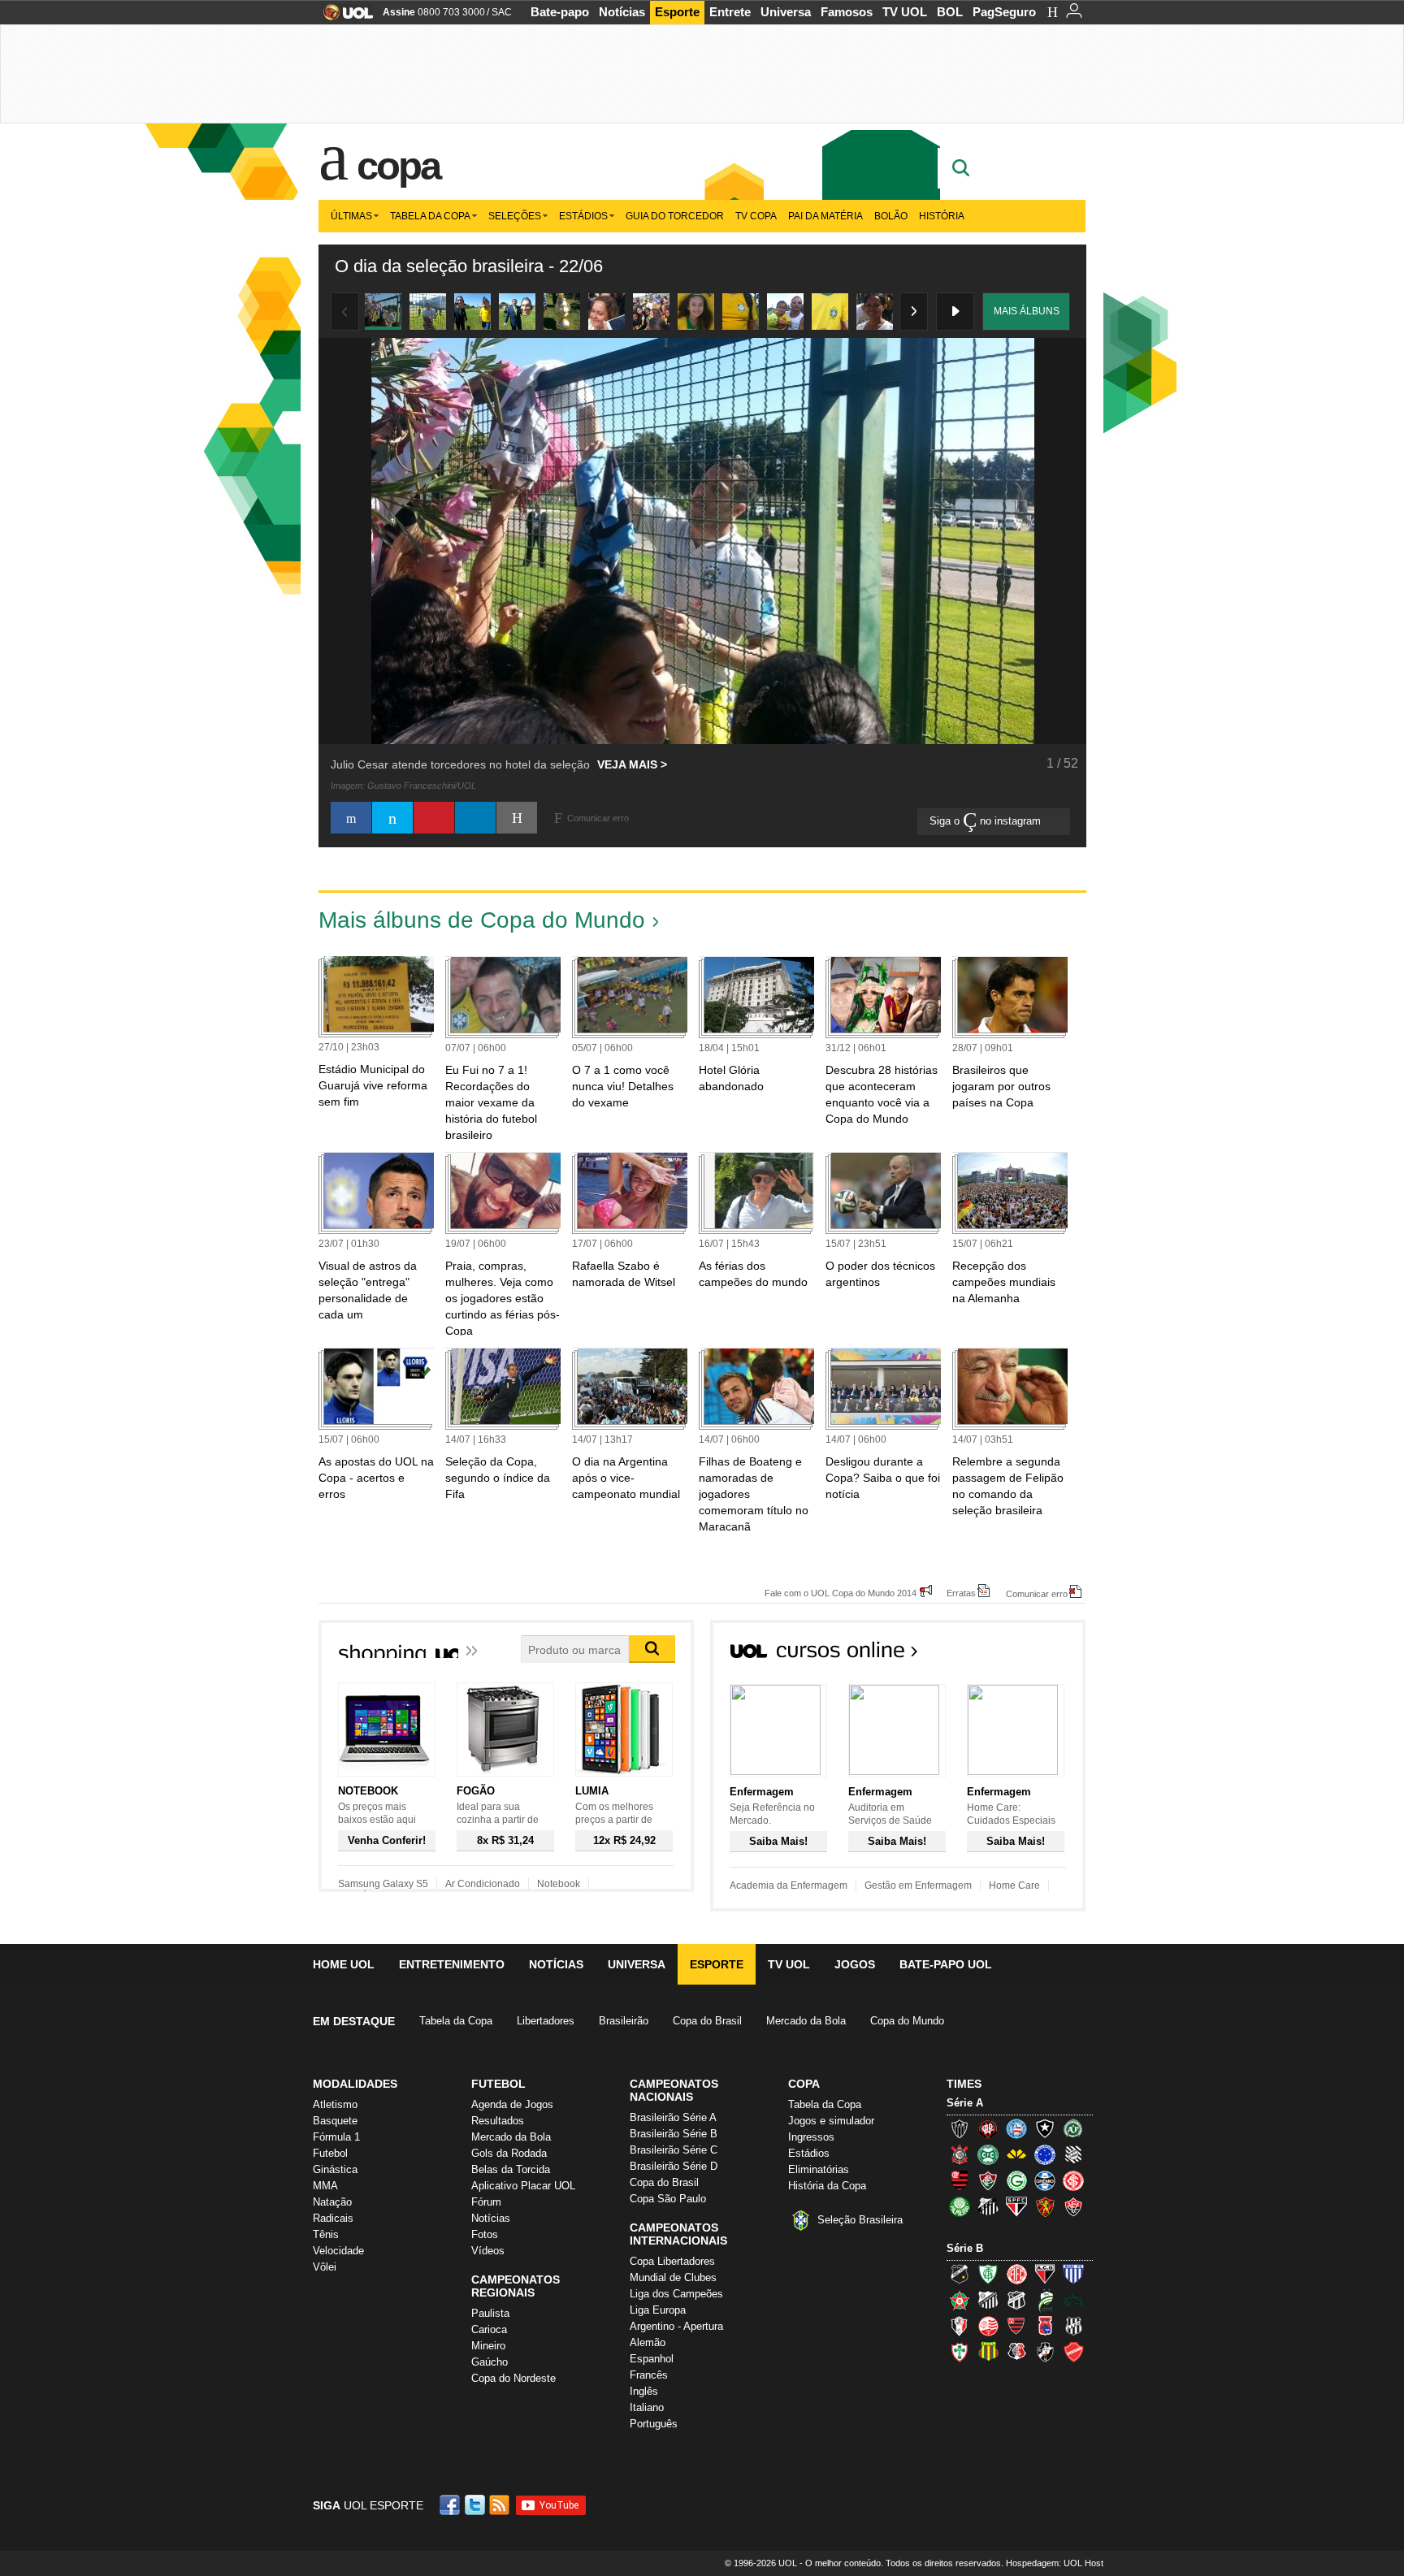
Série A (965, 2103)
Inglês (644, 2391)
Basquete (335, 2121)
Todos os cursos (1030, 1655)
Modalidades (355, 2084)
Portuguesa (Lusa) (960, 2352)
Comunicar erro (1037, 1593)
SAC (502, 12)
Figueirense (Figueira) (1073, 2154)
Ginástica (335, 2169)
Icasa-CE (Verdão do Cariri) (1073, 2300)
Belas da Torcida (511, 2169)
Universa (786, 12)
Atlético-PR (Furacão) (988, 2128)
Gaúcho (490, 2362)
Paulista (490, 2313)
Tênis (326, 2234)
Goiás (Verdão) (1016, 2180)
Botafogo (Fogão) (1045, 2128)
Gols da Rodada (509, 2153)
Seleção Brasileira (860, 2220)
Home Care (1014, 1885)
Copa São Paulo (668, 2199)
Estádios (583, 216)
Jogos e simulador (831, 2121)
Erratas (961, 1593)
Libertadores (546, 2021)
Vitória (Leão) (1073, 2206)
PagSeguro (1004, 12)
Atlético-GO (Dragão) (1045, 2274)
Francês (649, 2375)
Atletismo (335, 2104)
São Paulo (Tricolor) (1016, 2206)
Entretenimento (452, 1964)
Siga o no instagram (987, 821)
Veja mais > (632, 764)
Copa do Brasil (707, 2021)
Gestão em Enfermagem (918, 1885)
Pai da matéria (825, 216)
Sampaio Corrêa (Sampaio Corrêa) (988, 2352)
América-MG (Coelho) (988, 2274)
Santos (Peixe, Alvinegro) (988, 2206)
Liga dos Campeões (676, 2294)
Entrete (730, 12)
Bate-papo (560, 12)
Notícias (622, 12)
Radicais (333, 2218)
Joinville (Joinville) (960, 2326)
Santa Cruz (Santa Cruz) (1016, 2352)
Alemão (648, 2342)
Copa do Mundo (907, 2021)
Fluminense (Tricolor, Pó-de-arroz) (988, 2180)
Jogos (855, 1964)
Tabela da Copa (430, 216)
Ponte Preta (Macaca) (1073, 2326)
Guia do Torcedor (675, 216)
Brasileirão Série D (674, 2166)
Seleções (515, 216)
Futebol (330, 2153)
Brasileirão (624, 2021)
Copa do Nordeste (513, 2378)
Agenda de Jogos (512, 2104)
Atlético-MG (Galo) (960, 2128)
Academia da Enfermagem (789, 1885)
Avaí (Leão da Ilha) (1073, 2274)
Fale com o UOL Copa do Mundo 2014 (841, 1593)
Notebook (559, 1884)
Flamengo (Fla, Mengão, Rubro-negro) (960, 2180)
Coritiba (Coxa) (988, 2154)
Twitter (476, 2505)
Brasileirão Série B (674, 2134)
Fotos (485, 2234)
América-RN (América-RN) (1016, 2274)
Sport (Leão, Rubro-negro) (1045, 2206)
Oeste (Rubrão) (1016, 2326)
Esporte (677, 12)
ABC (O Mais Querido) (960, 2274)
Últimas (351, 216)
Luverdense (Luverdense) (1045, 2300)
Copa (398, 166)
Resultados (498, 2121)
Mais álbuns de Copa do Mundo (482, 920)
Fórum (486, 2202)
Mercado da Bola (806, 2021)
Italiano (647, 2407)
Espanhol (652, 2359)
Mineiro (488, 2346)
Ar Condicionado (483, 1884)
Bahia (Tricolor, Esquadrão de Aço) (1016, 2128)
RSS (500, 2505)
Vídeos (488, 2251)
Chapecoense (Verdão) (1073, 2128)
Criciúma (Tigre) (1016, 2154)
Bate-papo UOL (946, 1964)
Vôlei (325, 2267)
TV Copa (756, 216)
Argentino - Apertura (676, 2326)
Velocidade (338, 2251)
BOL (950, 12)
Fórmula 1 (336, 2137)
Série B (965, 2248)
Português (654, 2424)
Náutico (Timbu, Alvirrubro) (988, 2326)
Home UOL (344, 1964)
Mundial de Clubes (673, 2277)
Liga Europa (658, 2310)
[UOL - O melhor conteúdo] (343, 17)
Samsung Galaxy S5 (383, 1884)
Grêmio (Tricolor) (1045, 2180)
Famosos (847, 12)
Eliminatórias (819, 2169)
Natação (332, 2202)
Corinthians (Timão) (960, 2154)
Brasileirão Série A (673, 2117)
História (942, 216)
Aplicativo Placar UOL (523, 2186)
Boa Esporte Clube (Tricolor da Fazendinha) (960, 2300)
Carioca (489, 2329)
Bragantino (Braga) (988, 2300)
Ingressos (811, 2137)
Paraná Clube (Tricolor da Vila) (1045, 2326)
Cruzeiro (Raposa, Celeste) (1045, 2154)
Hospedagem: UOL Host (1055, 2563)
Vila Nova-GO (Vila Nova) (1073, 2352)
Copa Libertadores (672, 2261)
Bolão (891, 216)
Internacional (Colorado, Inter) (1073, 2180)
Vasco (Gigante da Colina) (1045, 2352)
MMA (325, 2186)
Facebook (452, 2505)
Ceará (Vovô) (1016, 2300)
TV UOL (905, 12)
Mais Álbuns (1027, 311)
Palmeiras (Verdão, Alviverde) (960, 2206)
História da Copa (827, 2186)
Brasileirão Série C (674, 2150)
